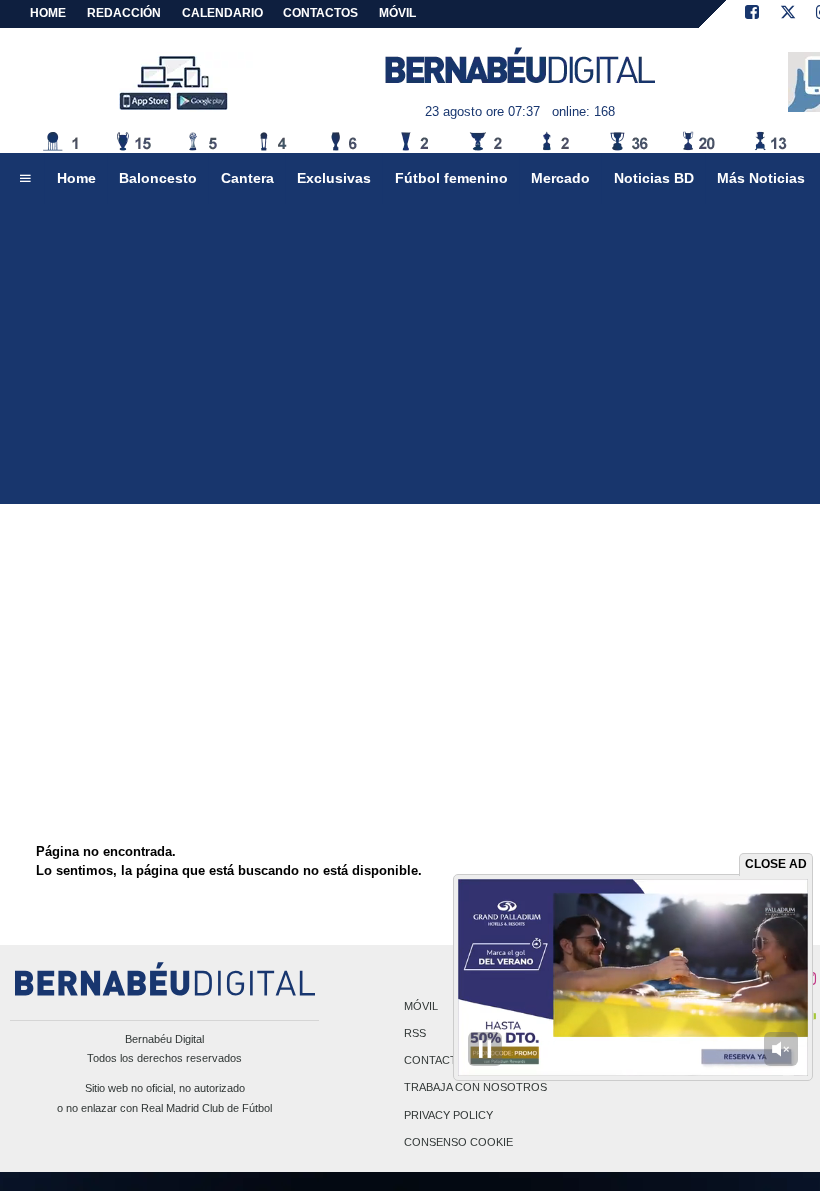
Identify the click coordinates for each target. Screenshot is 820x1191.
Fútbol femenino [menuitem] (451, 178)
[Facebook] (752, 14)
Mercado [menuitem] (560, 178)
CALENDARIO (222, 13)
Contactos (438, 1061)
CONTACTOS (320, 13)
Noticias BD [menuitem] (654, 178)
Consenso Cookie (458, 1142)
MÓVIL (397, 13)
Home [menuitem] (76, 178)
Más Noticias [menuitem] (761, 178)
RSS (415, 1033)
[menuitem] (25, 179)
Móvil (421, 1006)
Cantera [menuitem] (247, 178)
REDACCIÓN (124, 13)
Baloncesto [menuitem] (158, 178)
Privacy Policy (448, 1115)
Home (48, 13)
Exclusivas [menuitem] (334, 178)
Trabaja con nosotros (475, 1088)
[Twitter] (788, 14)
